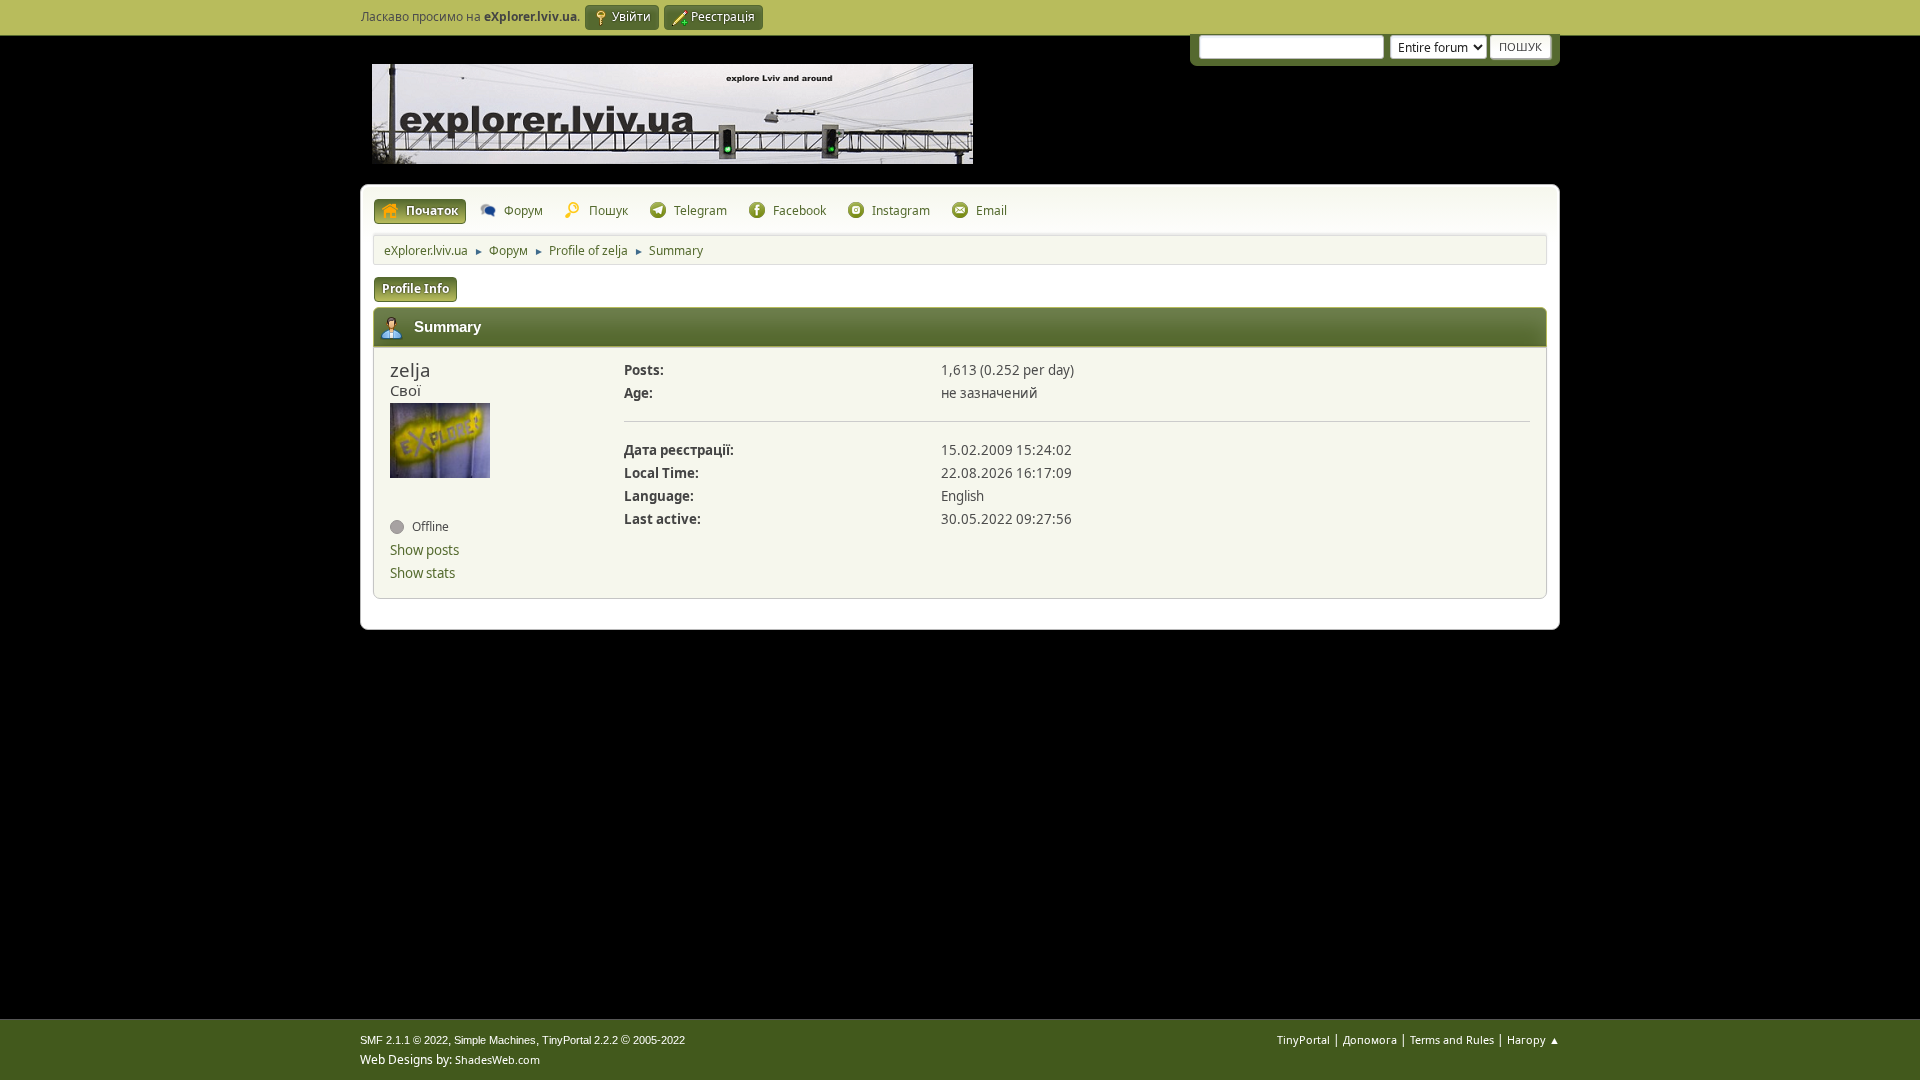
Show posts (424, 550)
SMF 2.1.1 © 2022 (404, 1040)
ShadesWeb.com (497, 1059)
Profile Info (415, 288)
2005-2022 (659, 1040)
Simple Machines (495, 1040)
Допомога (1370, 1039)
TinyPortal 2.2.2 (580, 1040)
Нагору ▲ (1533, 1039)
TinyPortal (1303, 1039)
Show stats (422, 573)
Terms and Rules (1452, 1039)
